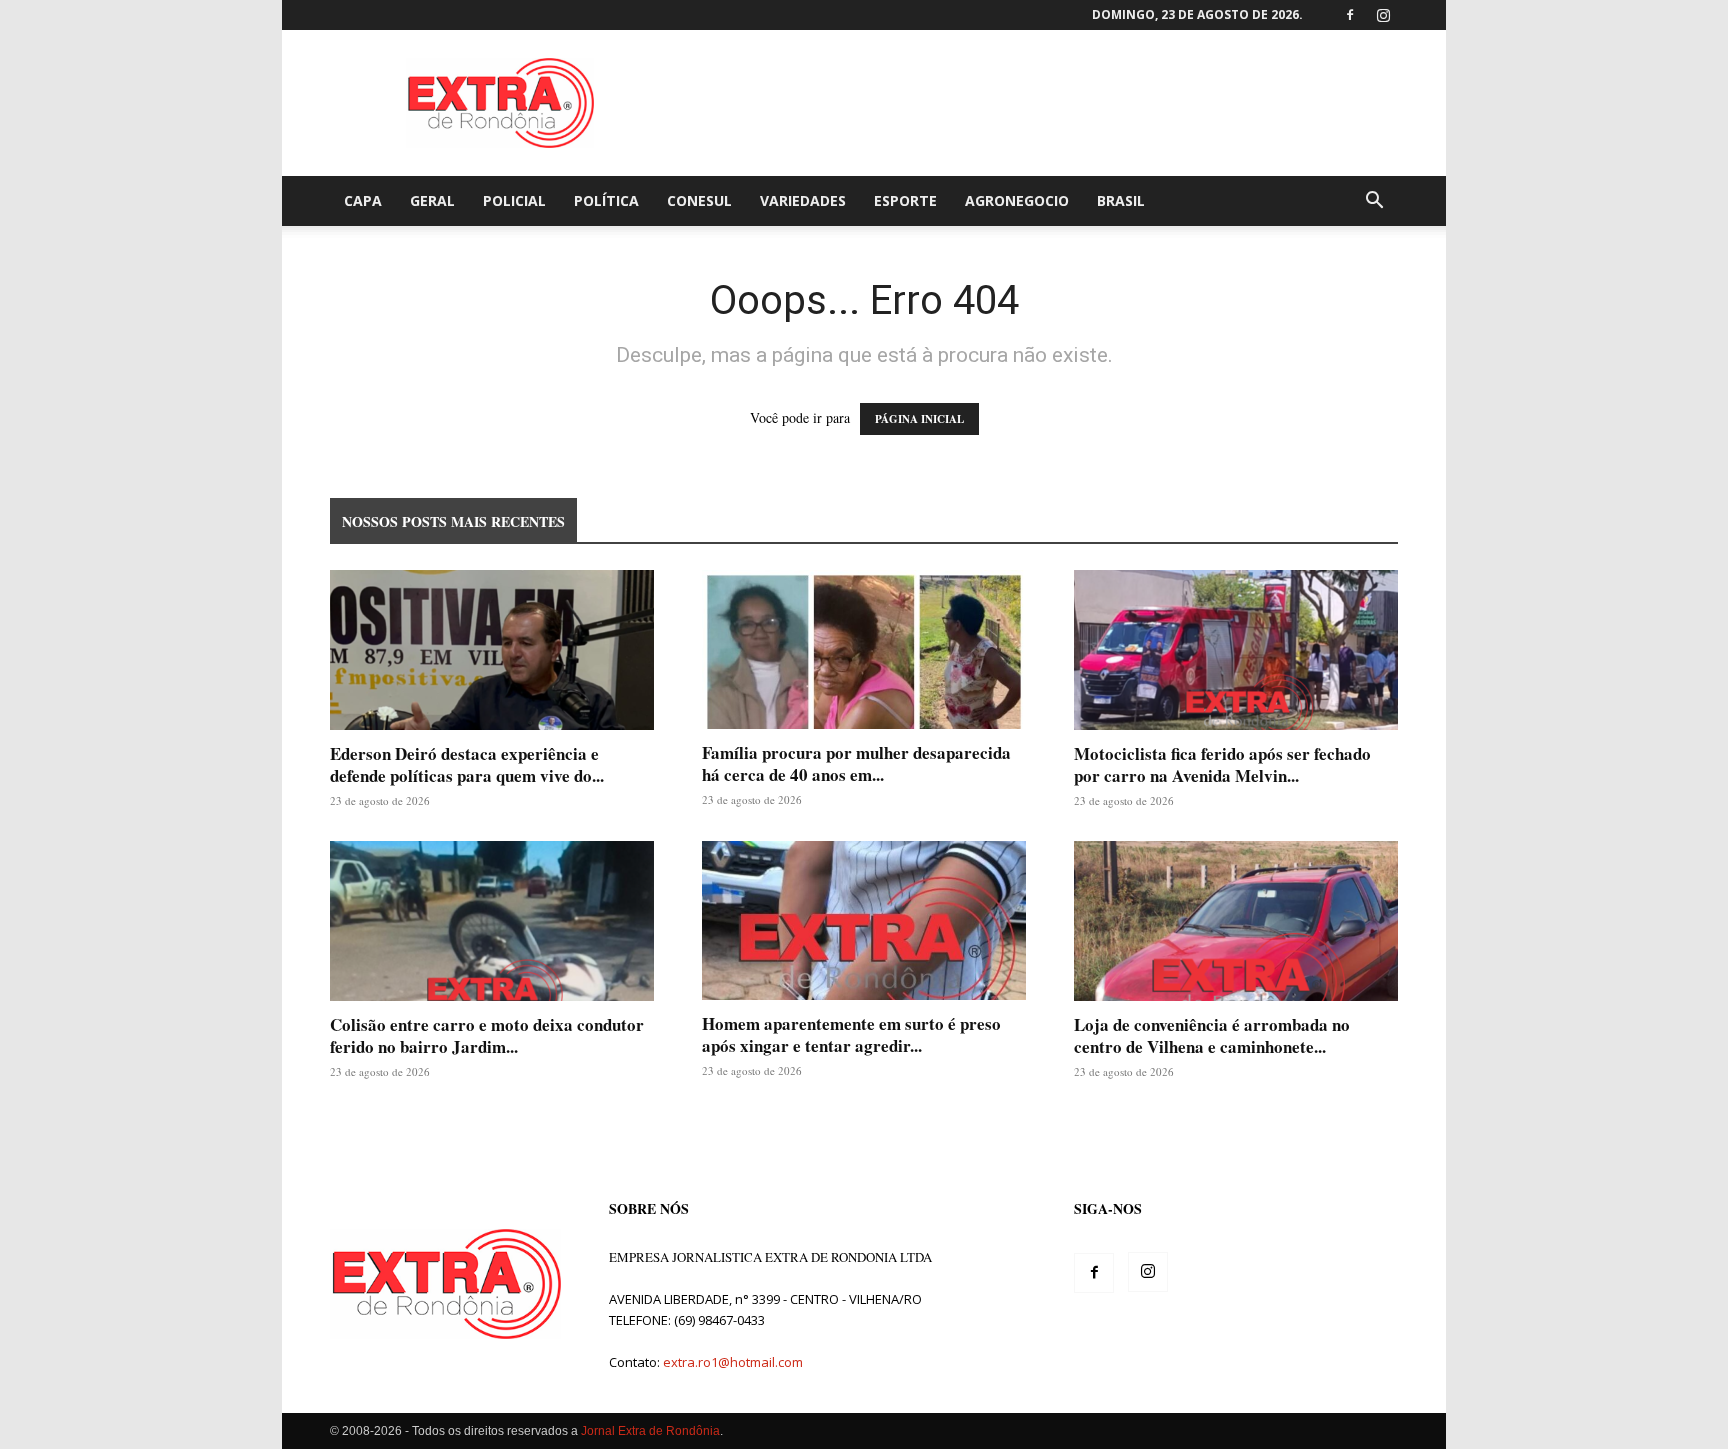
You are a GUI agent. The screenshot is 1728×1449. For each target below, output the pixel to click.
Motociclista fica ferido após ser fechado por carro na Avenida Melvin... (1222, 764)
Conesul (699, 200)
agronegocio (1017, 200)
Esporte (905, 200)
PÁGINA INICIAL (919, 419)
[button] (1374, 202)
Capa (363, 200)
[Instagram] (1383, 15)
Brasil (1121, 200)
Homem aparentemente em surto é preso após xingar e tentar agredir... (851, 1034)
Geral (432, 200)
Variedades (803, 200)
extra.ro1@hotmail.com (733, 1362)
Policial (514, 200)
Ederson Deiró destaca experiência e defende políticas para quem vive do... (467, 764)
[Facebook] (1350, 15)
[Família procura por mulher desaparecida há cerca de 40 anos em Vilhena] (864, 649)
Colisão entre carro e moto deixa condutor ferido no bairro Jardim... (487, 1035)
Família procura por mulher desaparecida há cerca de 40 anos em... (856, 763)
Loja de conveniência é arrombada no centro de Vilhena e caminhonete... (1212, 1035)
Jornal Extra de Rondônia (650, 1431)
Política (606, 200)
